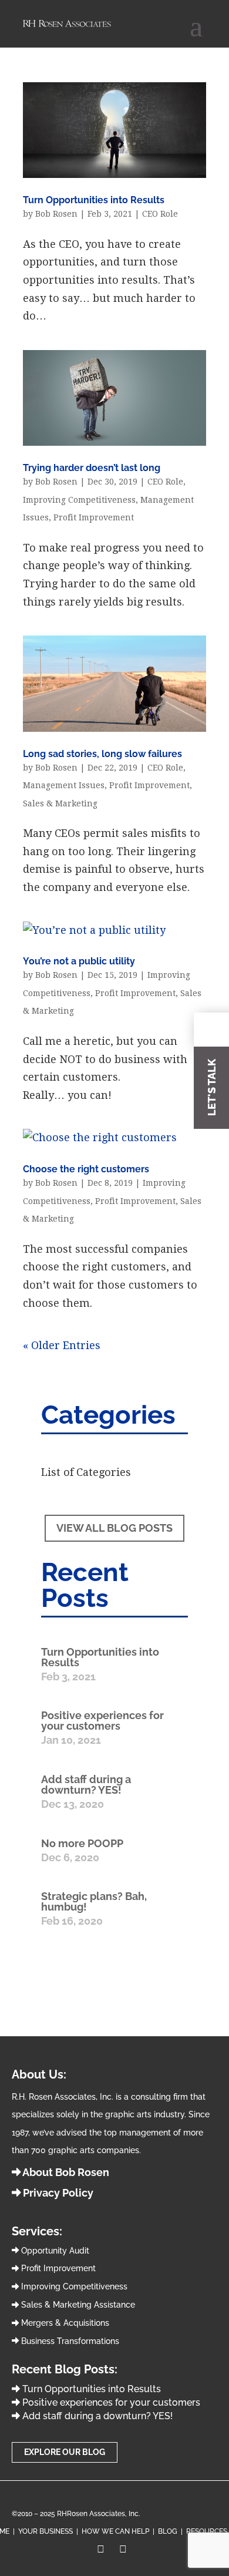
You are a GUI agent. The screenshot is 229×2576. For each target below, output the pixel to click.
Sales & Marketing (60, 803)
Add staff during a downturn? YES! (86, 1785)
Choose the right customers (86, 1169)
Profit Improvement (94, 517)
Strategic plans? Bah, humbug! (94, 1901)
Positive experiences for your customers (102, 1721)
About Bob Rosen (65, 2172)
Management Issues (64, 785)
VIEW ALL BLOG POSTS (114, 1528)
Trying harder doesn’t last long (92, 468)
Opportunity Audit (54, 2251)
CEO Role (160, 214)
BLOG (168, 2531)
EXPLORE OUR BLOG (65, 2452)
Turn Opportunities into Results (94, 200)
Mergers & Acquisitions (64, 2323)
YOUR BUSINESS (46, 2531)
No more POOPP (82, 1843)
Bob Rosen (56, 214)
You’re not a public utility (79, 961)
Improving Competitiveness (79, 500)
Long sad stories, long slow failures (102, 754)
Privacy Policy (57, 2193)
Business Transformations (69, 2341)
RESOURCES (207, 2531)
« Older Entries (62, 1345)
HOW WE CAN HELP (115, 2531)
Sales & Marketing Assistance (77, 2305)
